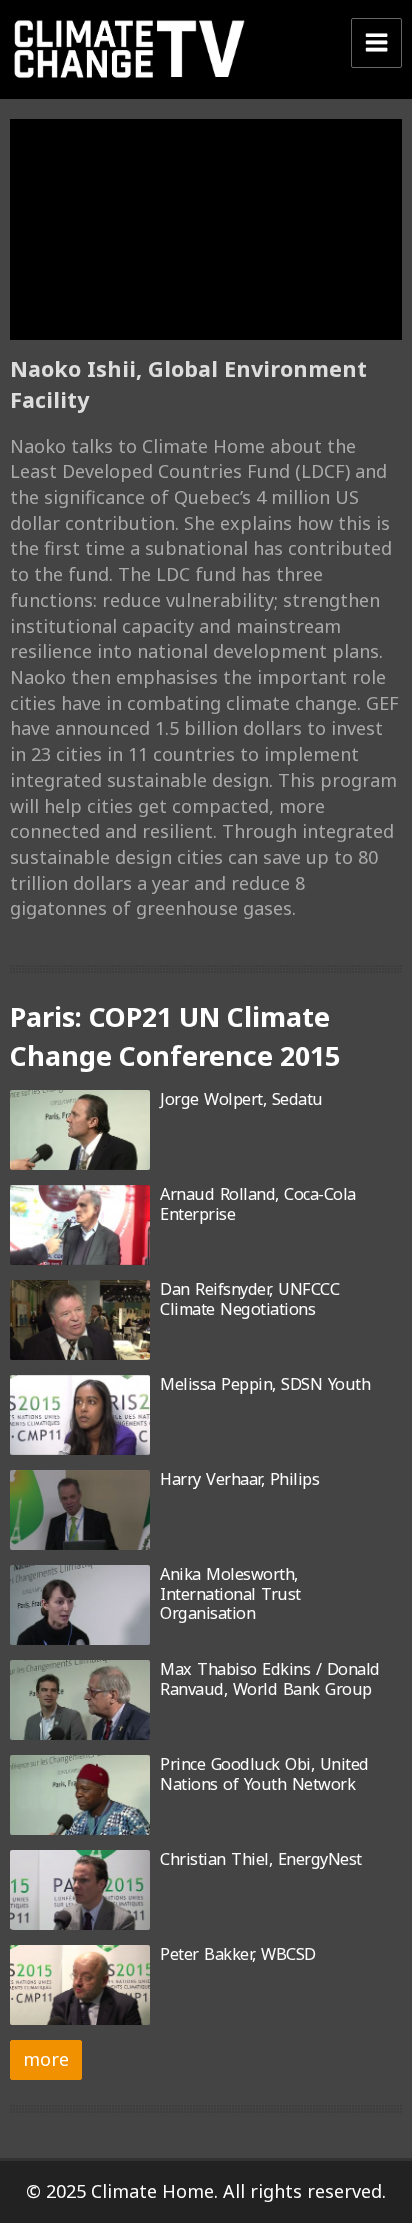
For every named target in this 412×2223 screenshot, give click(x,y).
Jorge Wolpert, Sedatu (241, 1099)
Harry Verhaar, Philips (239, 1479)
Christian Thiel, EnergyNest (261, 1859)
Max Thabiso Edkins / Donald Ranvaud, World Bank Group (270, 1678)
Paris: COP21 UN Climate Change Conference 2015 (175, 1036)
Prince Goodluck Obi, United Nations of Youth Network (264, 1773)
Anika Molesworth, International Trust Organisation (230, 1593)
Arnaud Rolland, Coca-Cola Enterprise (258, 1203)
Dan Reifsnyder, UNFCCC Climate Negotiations (249, 1298)
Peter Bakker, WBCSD (238, 1954)
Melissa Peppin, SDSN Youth (265, 1384)
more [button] (46, 2059)
